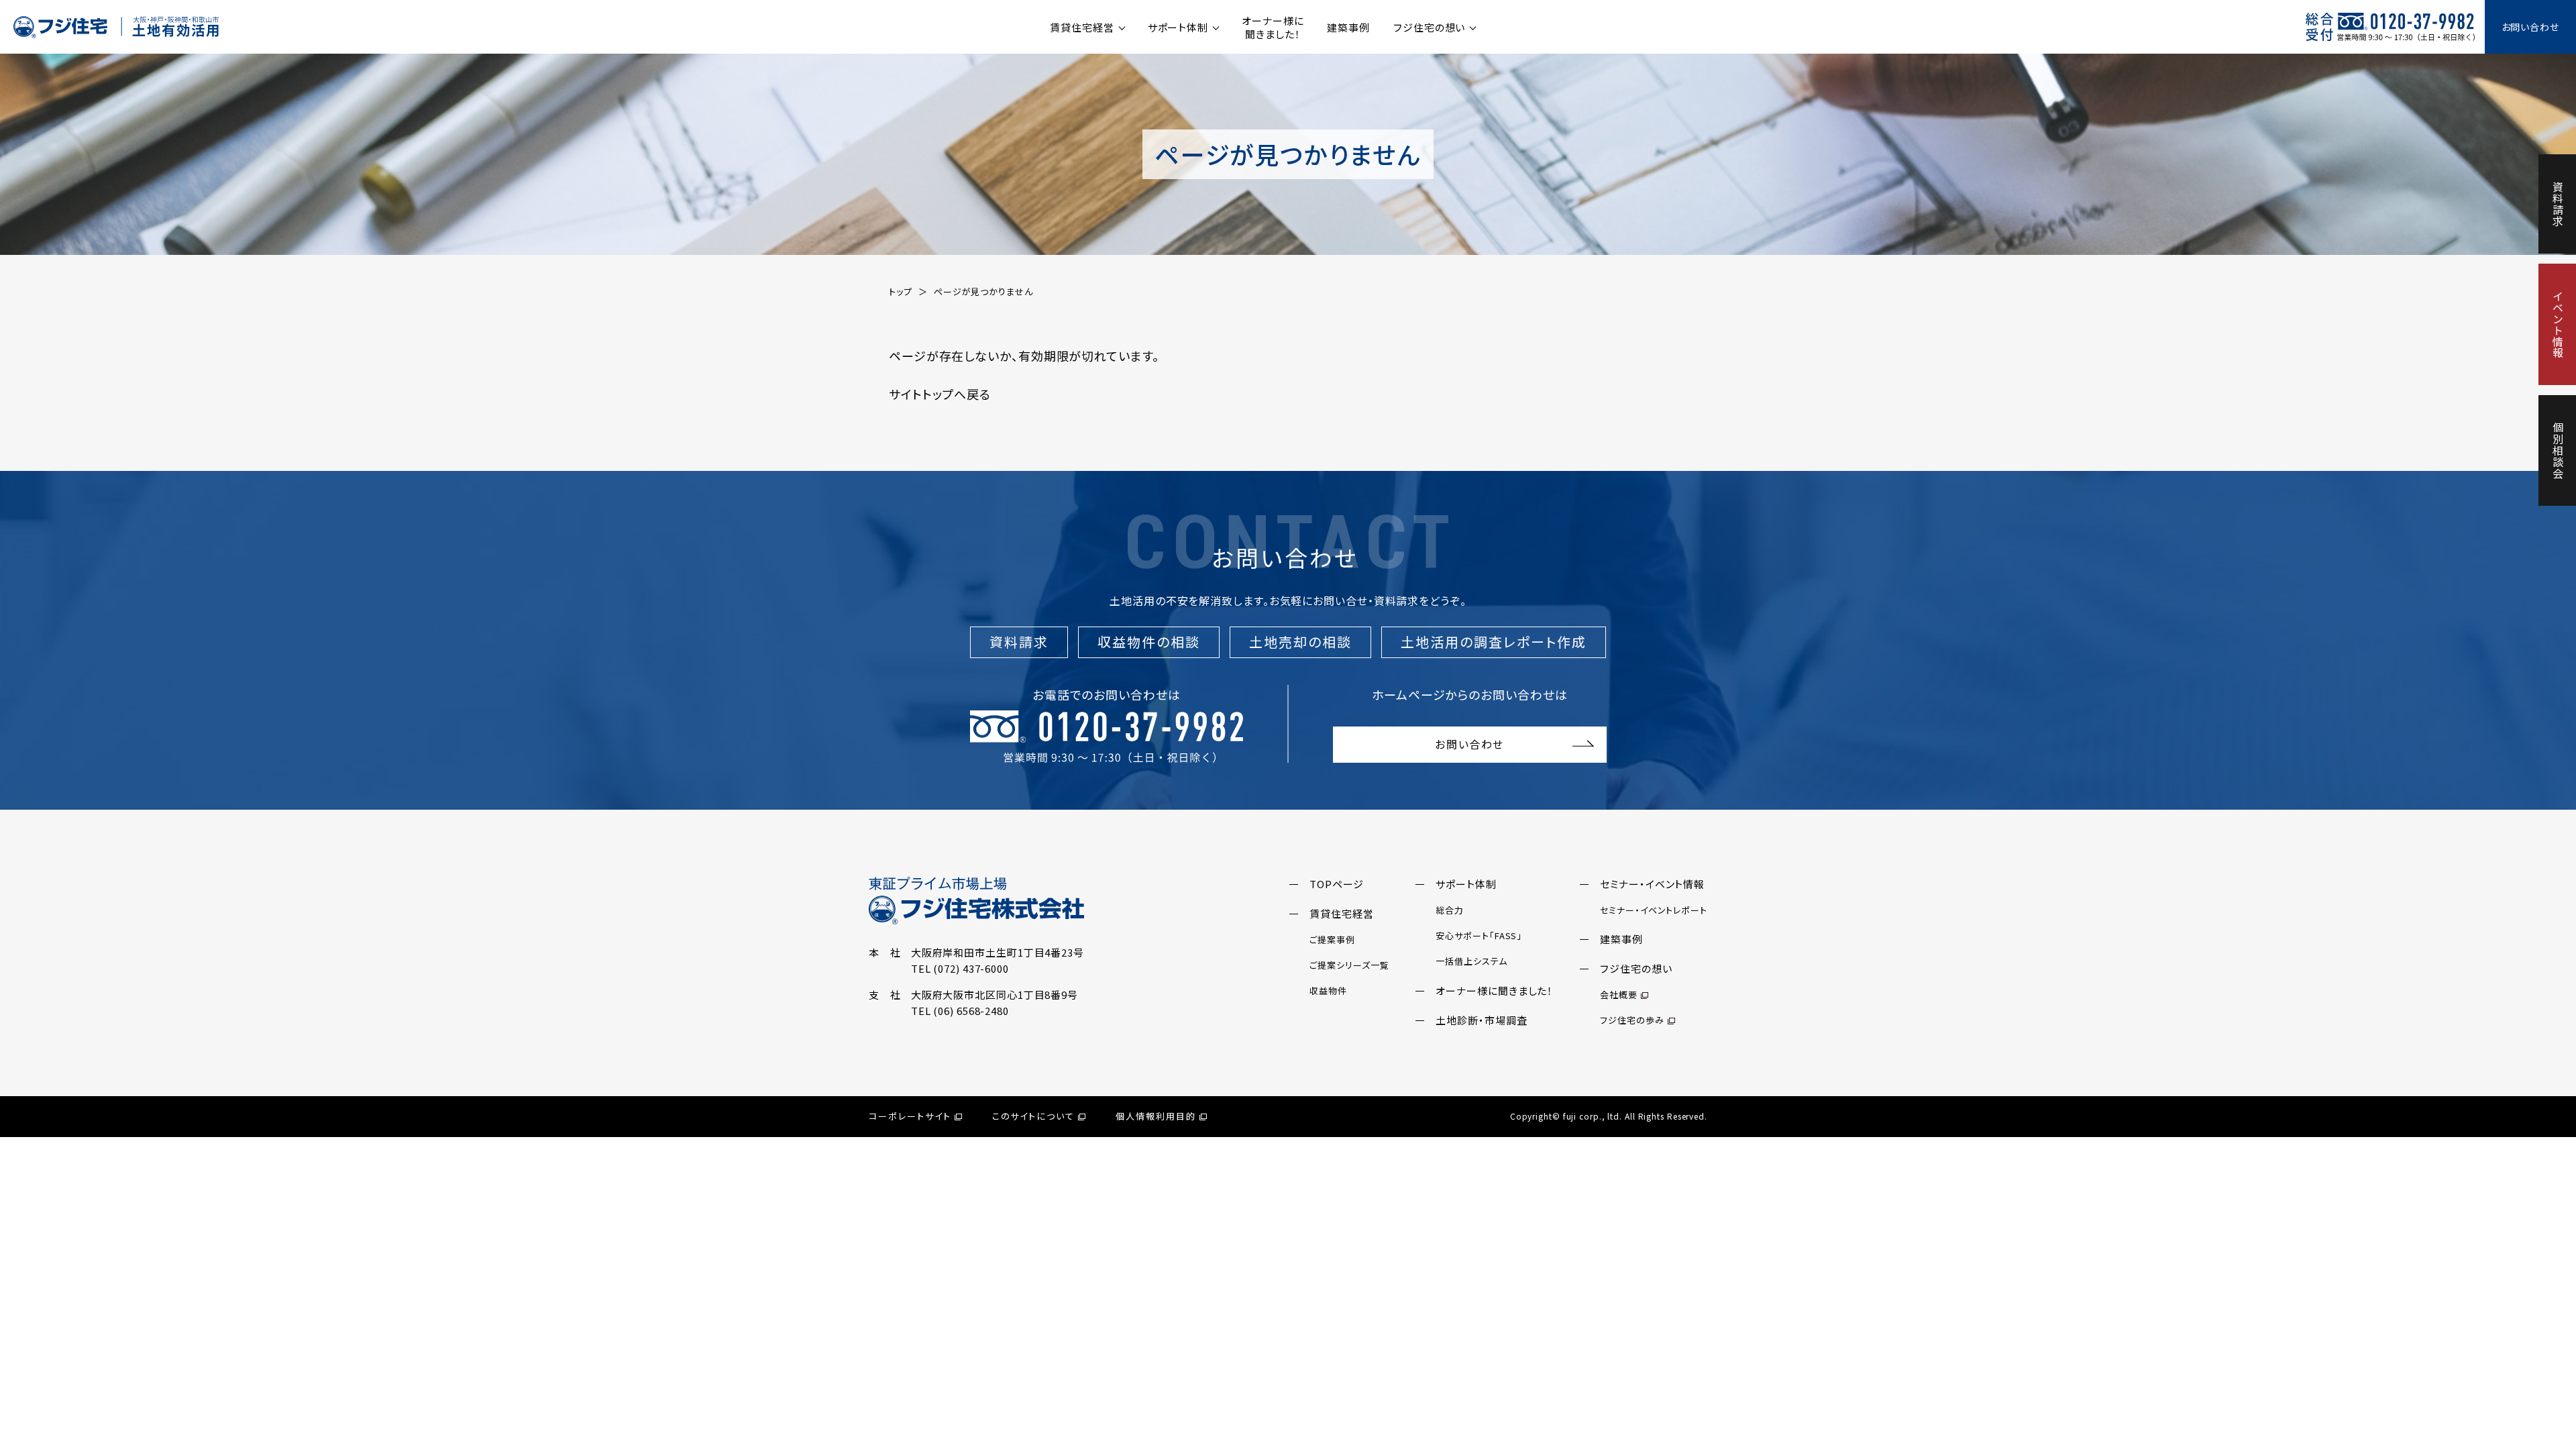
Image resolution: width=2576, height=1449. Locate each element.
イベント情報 (2558, 324)
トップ (901, 291)
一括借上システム (1471, 961)
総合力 (1450, 910)
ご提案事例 (1332, 940)
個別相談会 (2558, 450)
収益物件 (1328, 990)
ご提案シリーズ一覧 (1349, 965)
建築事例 (1348, 27)
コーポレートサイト (910, 1116)
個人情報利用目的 (1156, 1116)
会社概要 (1619, 995)
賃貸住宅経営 (1082, 27)
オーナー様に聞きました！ (1273, 27)
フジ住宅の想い (1429, 27)
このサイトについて (1034, 1116)
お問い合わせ (2530, 27)
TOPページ (1336, 884)
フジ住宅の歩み (1632, 1020)
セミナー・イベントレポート (1654, 910)
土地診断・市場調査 (1481, 1020)
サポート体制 (1178, 27)
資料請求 (2558, 204)
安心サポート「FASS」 (1479, 935)
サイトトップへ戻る (940, 394)
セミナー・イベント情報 (1652, 884)
